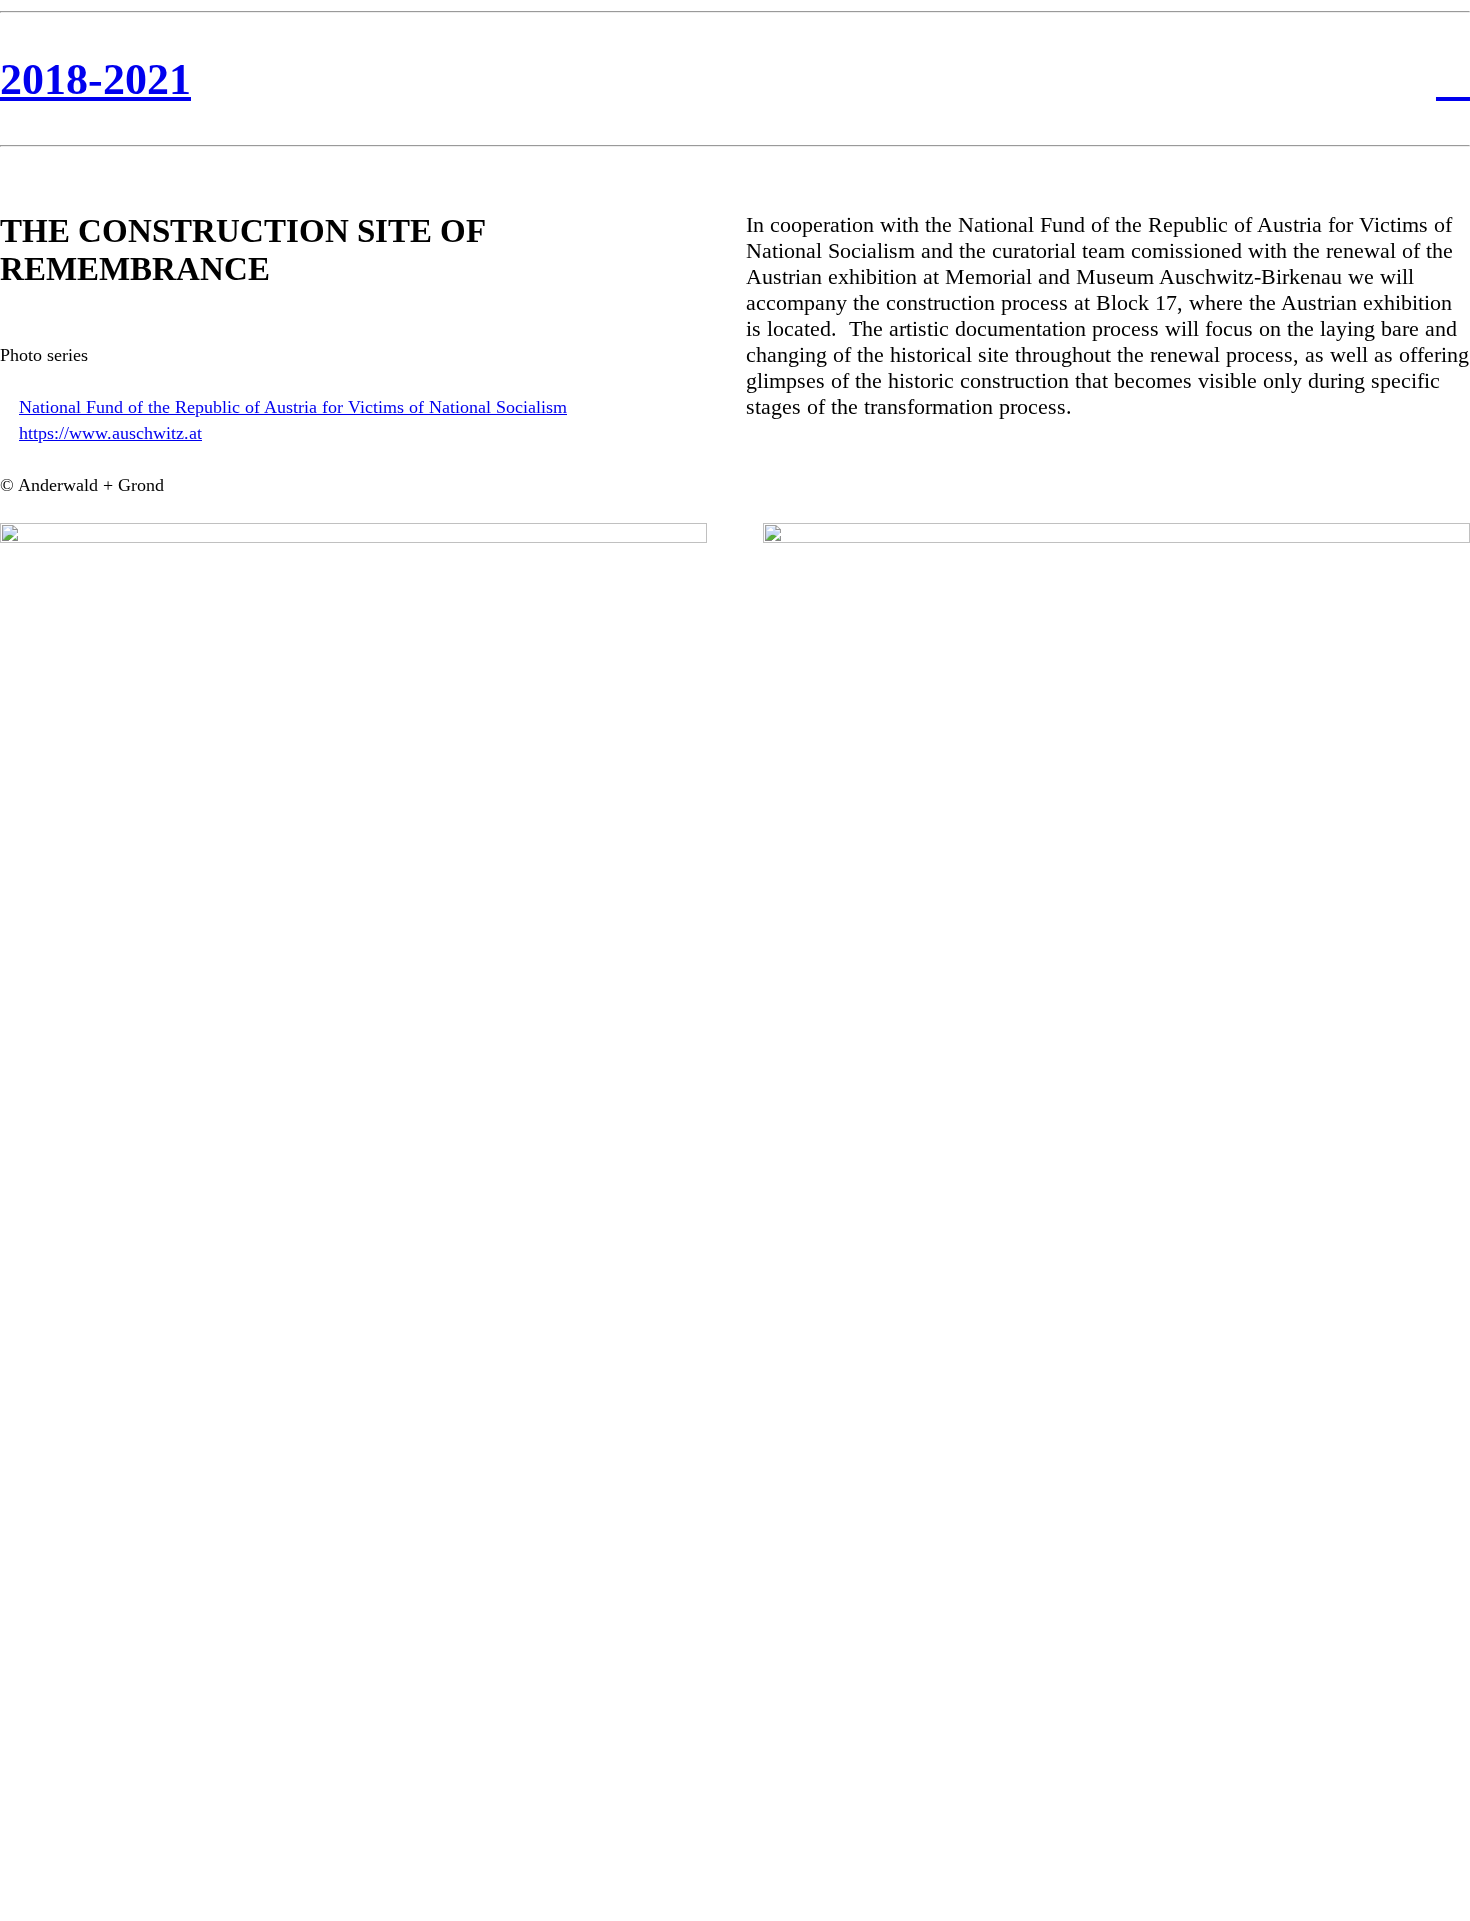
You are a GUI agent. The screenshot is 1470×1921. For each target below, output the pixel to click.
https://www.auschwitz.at (110, 433)
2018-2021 (95, 79)
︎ (1453, 79)
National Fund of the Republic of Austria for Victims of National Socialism (293, 407)
